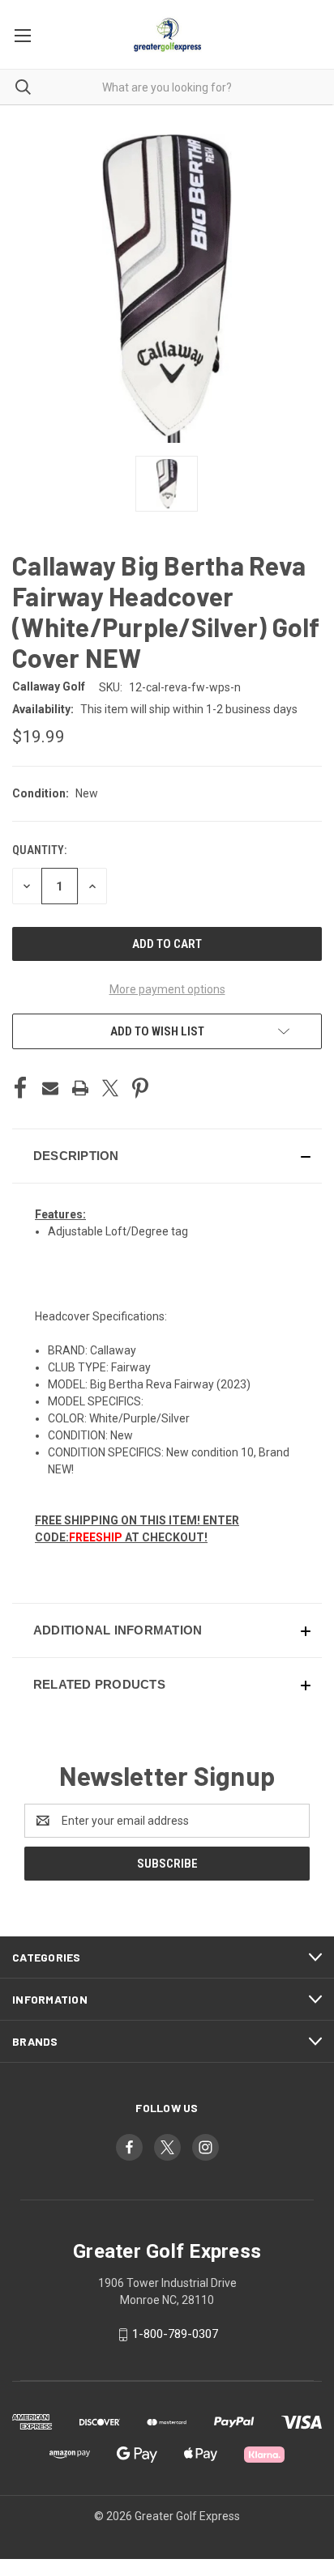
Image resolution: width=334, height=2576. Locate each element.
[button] (167, 1156)
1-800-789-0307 (175, 2334)
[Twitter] (110, 1088)
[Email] (50, 1088)
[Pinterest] (140, 1088)
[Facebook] (20, 1088)
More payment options (167, 989)
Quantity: (39, 850)
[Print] (80, 1088)
